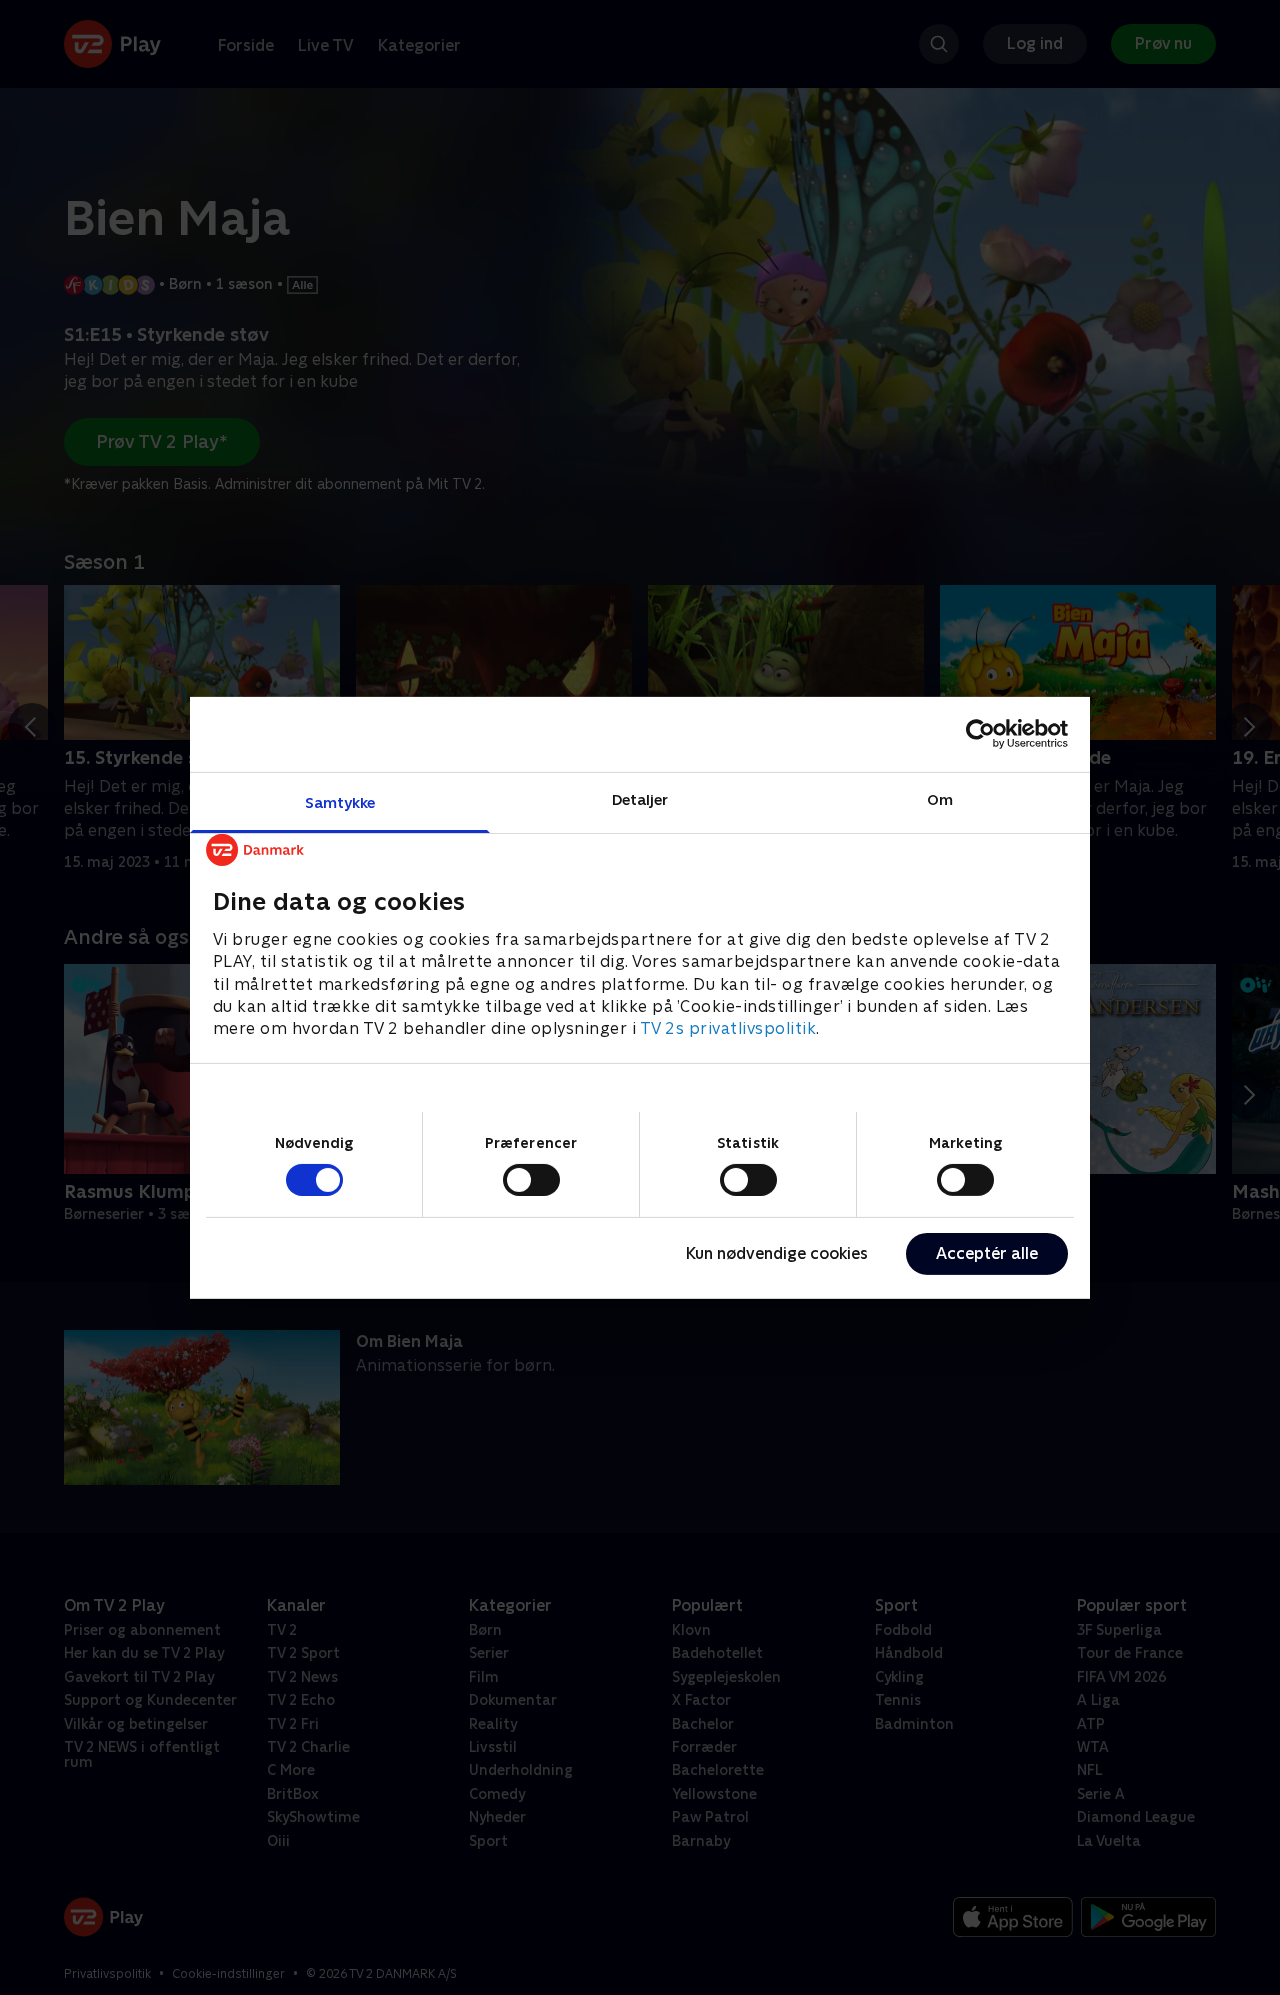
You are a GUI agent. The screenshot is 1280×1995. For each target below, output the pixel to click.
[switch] (531, 1180)
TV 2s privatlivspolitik (728, 1028)
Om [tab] (940, 798)
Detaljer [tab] (640, 798)
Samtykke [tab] (340, 801)
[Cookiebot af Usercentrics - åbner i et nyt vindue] (980, 734)
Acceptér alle (987, 1253)
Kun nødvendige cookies (777, 1253)
